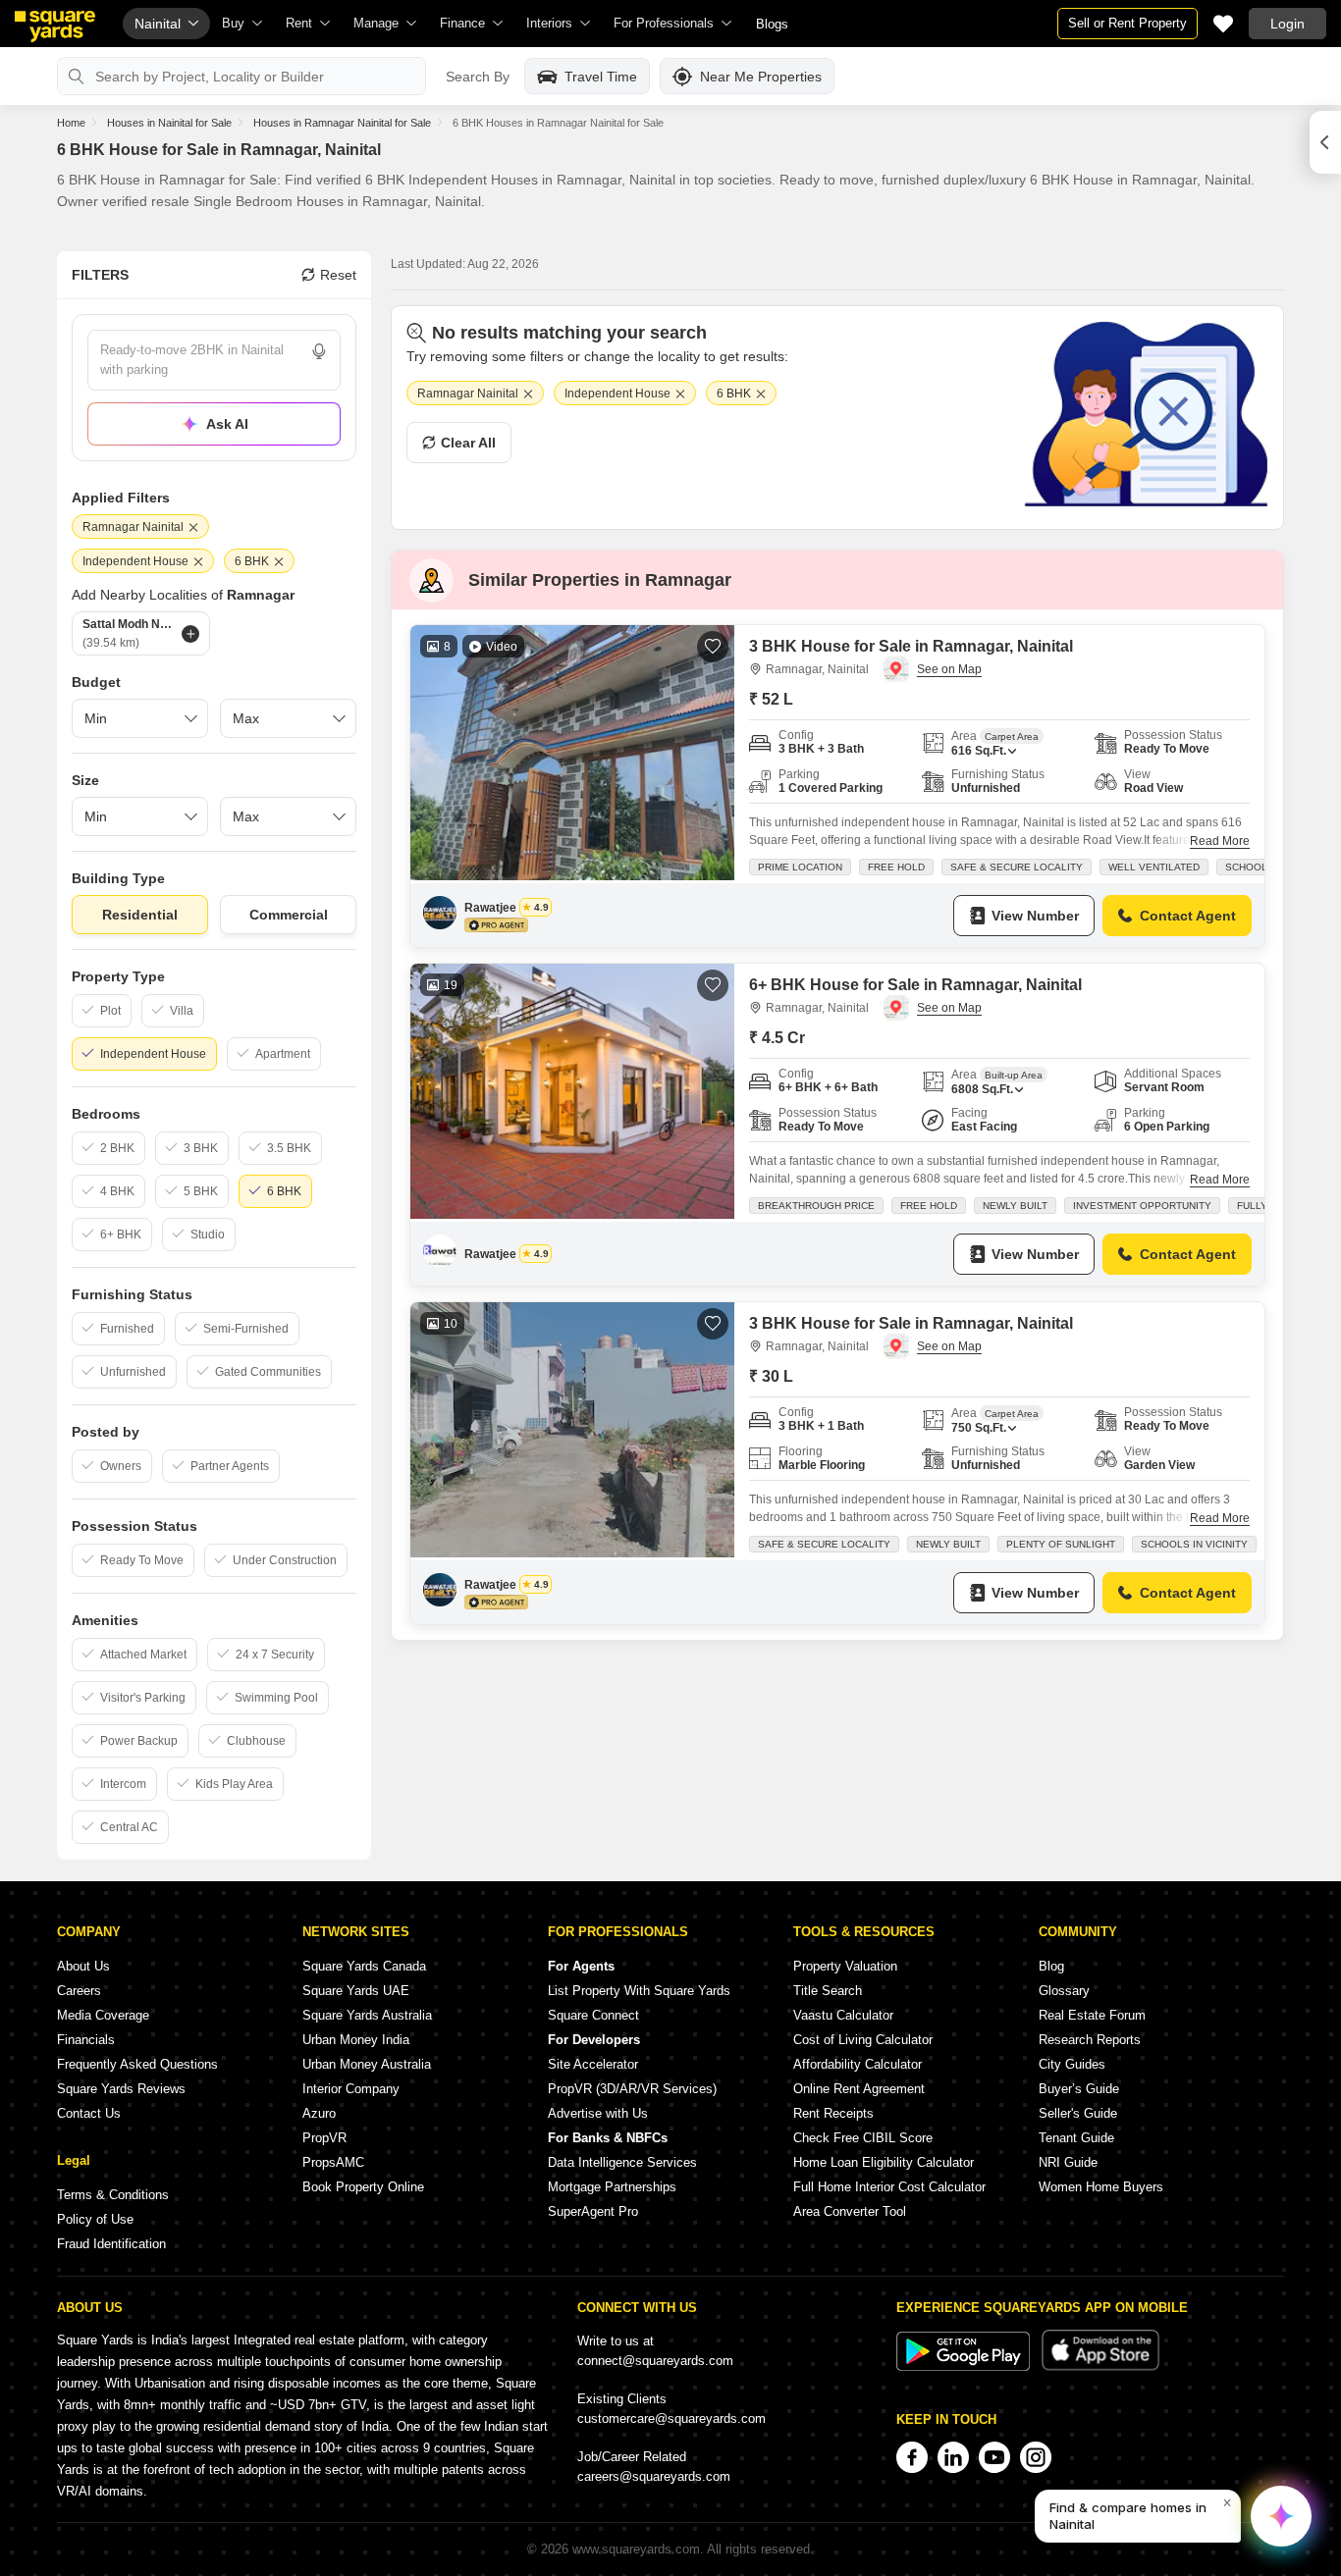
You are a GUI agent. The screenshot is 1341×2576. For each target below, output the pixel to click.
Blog (1051, 1966)
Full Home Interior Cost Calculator (889, 2187)
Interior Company (351, 2089)
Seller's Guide (1078, 2113)
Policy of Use (95, 2219)
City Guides (1072, 2064)
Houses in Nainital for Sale (169, 123)
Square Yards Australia (367, 2015)
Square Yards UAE (356, 1991)
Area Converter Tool (850, 2211)
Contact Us (89, 2113)
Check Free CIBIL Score (863, 2138)
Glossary (1064, 1991)
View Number (1035, 916)
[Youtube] (994, 2457)
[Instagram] (1036, 2457)
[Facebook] (912, 2457)
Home (71, 123)
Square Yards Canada (364, 1966)
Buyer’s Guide (1079, 2089)
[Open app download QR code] (1325, 142)
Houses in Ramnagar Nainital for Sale (342, 123)
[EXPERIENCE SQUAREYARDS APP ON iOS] (1100, 2366)
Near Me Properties (761, 77)
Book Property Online (363, 2187)
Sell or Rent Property (1127, 23)
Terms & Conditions (113, 2195)
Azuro (319, 2113)
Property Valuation (845, 1966)
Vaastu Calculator (843, 2015)
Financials (86, 2040)
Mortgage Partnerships (612, 2187)
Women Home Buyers (1101, 2187)
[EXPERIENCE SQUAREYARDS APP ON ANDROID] (965, 2366)
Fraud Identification (111, 2244)
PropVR (324, 2138)
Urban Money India (356, 2040)
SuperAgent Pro (593, 2211)
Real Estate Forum (1092, 2015)
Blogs (772, 24)
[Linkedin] (953, 2457)
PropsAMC (333, 2162)
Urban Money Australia (367, 2064)
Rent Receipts (833, 2113)
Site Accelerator (593, 2064)
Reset (338, 275)
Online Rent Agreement (859, 2089)
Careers (79, 1991)
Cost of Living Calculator (863, 2040)
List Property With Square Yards (639, 1991)
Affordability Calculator (858, 2064)
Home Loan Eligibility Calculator (884, 2162)
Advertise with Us (598, 2113)
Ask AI (227, 424)
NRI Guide (1068, 2162)
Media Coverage (103, 2015)
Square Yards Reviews (121, 2089)
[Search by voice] (319, 351)
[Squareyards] (55, 26)
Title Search (828, 1991)
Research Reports (1090, 2040)
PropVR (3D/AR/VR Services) (632, 2089)
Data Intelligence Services (622, 2162)
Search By (478, 77)
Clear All (468, 443)
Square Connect (593, 2015)
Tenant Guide (1076, 2138)
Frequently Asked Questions (137, 2064)
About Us (83, 1966)
